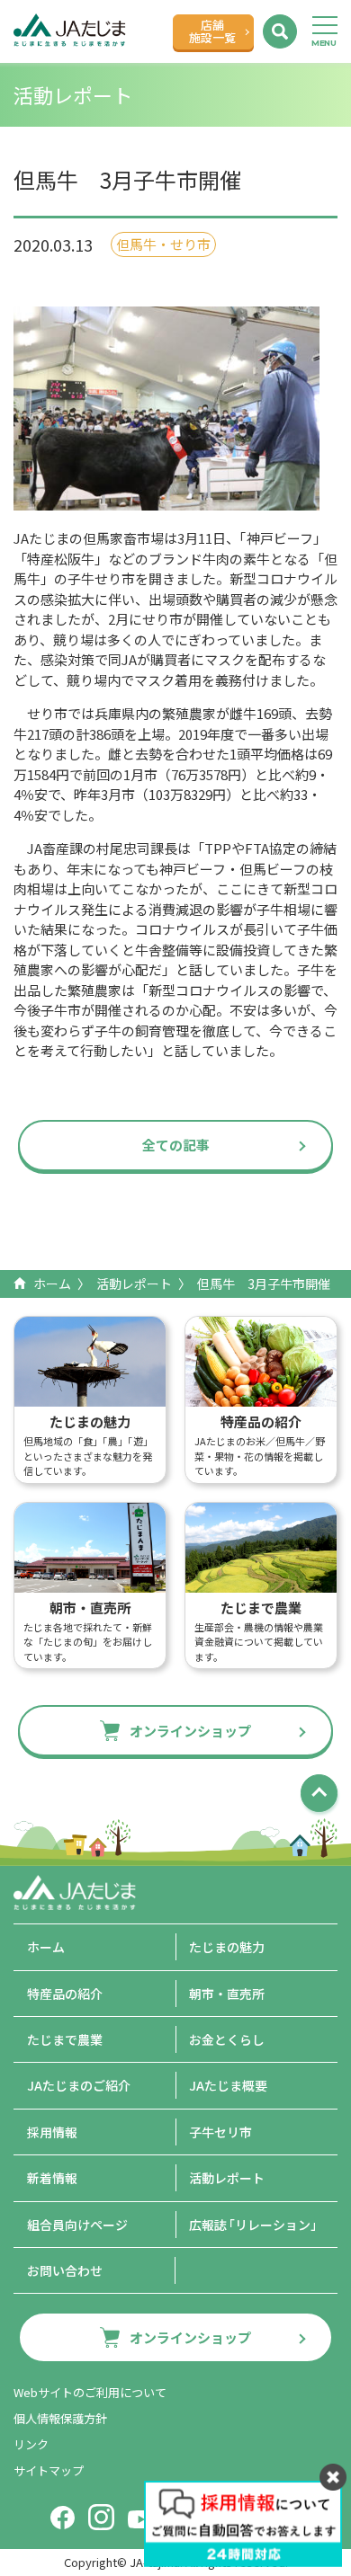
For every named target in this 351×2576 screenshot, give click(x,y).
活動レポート (134, 1284)
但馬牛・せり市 (163, 244)
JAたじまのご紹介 (79, 2085)
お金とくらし (227, 2039)
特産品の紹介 (65, 1994)
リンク (31, 2444)
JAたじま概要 (228, 2085)
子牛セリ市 (220, 2132)
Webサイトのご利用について (90, 2392)
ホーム (52, 1284)
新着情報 (52, 2178)
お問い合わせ (65, 2270)
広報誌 (256, 2225)
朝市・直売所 (227, 1994)
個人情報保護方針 (60, 2418)
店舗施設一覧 (212, 31)
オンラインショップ (190, 1731)
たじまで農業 (65, 2039)
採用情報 (52, 2132)
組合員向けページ (77, 2225)
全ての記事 (176, 1145)
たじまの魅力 (227, 1947)
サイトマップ (49, 2470)
